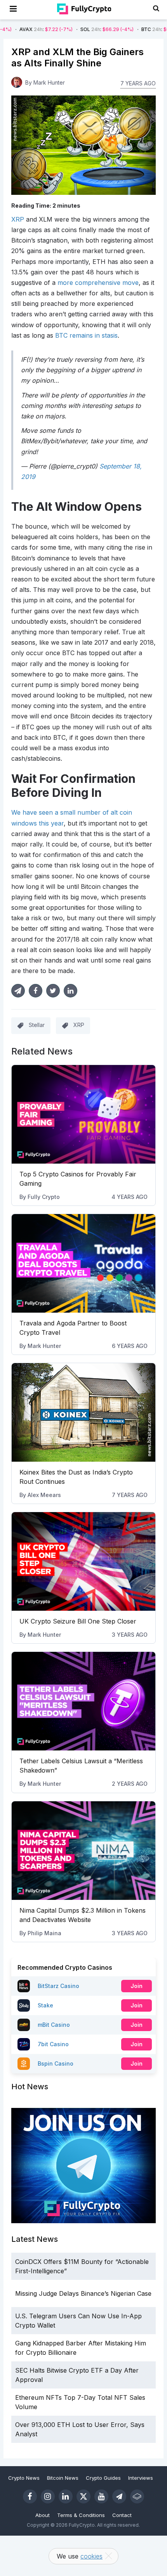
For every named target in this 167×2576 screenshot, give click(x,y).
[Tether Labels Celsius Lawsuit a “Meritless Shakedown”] (84, 1701)
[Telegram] (119, 2496)
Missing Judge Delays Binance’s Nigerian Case (83, 2293)
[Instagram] (48, 2496)
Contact (122, 2515)
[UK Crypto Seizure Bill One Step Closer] (84, 1561)
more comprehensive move (98, 283)
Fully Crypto (44, 1197)
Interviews (141, 2478)
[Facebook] (30, 2496)
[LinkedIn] (66, 2496)
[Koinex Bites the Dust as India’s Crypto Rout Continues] (84, 1412)
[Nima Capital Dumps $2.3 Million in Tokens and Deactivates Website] (84, 1851)
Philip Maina (44, 1933)
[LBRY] (137, 2496)
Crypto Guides (103, 2478)
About (43, 2515)
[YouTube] (101, 2496)
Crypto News (24, 2478)
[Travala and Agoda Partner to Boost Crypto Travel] (84, 1263)
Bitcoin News (63, 2478)
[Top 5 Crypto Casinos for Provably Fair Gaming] (84, 1114)
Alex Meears (44, 1495)
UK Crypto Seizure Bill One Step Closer (78, 1621)
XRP (18, 219)
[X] (83, 2496)
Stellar (37, 1025)
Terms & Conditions (81, 2515)
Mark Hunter (44, 1346)
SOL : (75, 29)
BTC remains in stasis (86, 335)
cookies (91, 2556)
